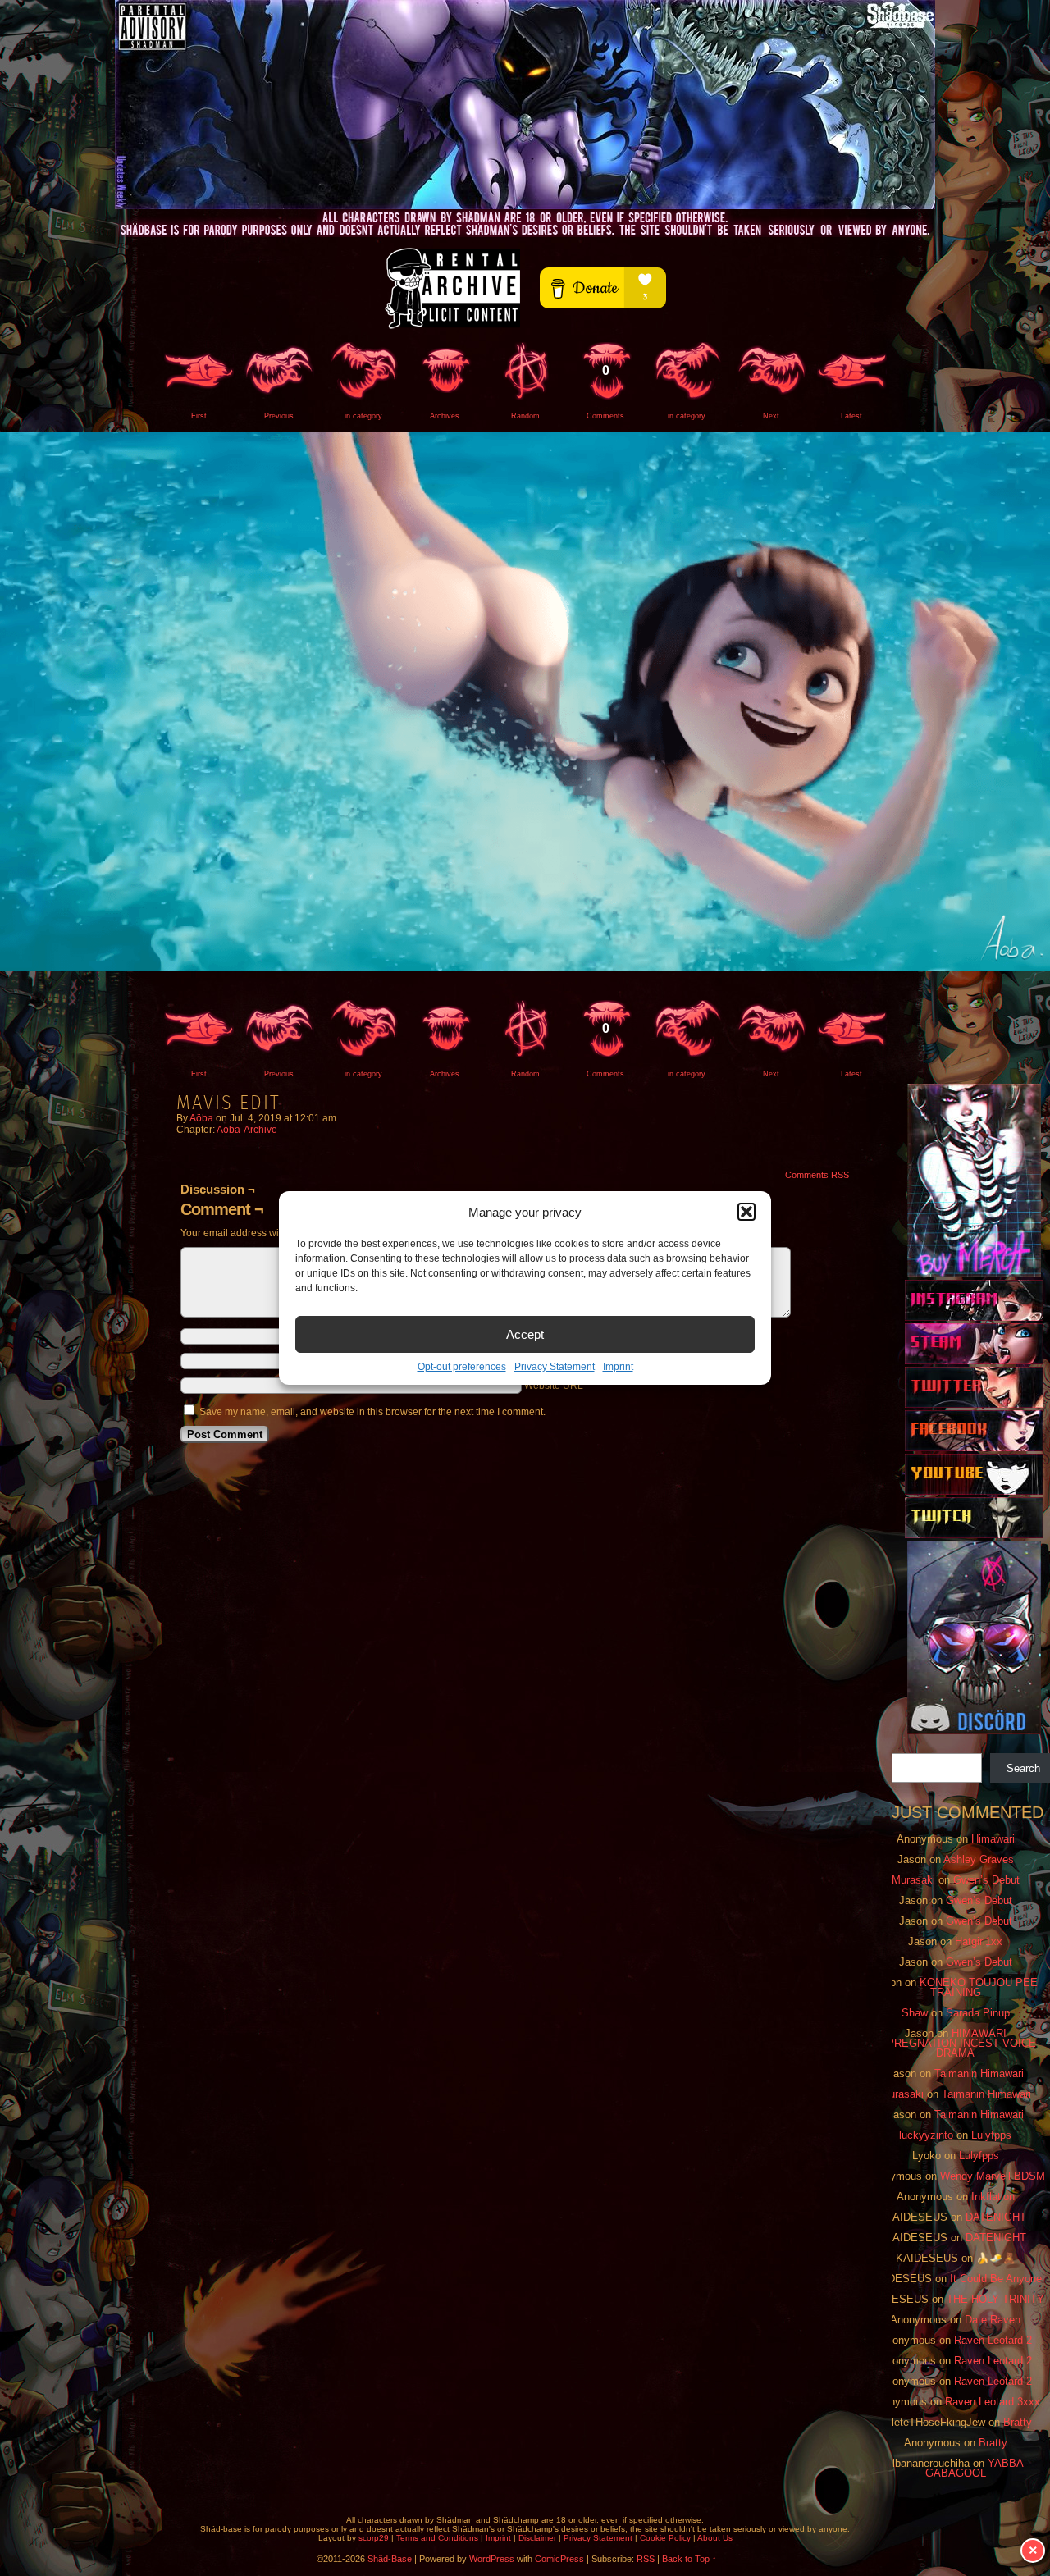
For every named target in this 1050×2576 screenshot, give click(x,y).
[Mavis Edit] (525, 967)
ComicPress (559, 2559)
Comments (605, 392)
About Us (715, 2538)
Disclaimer (537, 2538)
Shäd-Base (525, 105)
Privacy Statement (555, 1367)
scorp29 (374, 2538)
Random (525, 416)
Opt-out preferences (462, 1367)
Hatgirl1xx (979, 1941)
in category (363, 416)
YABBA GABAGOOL (975, 2468)
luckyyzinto (926, 2135)
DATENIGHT (996, 2217)
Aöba (201, 1118)
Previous (279, 416)
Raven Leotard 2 (993, 2340)
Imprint (618, 1367)
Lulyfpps (991, 2135)
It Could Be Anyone (996, 2279)
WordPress (492, 2559)
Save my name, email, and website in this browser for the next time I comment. (372, 1412)
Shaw (915, 2013)
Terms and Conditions (437, 2538)
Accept (525, 1334)
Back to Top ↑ (689, 2559)
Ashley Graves (979, 1859)
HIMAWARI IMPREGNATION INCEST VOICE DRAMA (955, 2043)
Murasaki (913, 1880)
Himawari (993, 1839)
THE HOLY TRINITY (995, 2299)
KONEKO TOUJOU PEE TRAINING (979, 1987)
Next (771, 416)
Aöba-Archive (247, 1130)
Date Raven (993, 2320)
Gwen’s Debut (986, 1880)
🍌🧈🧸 (996, 2258)
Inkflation (993, 2197)
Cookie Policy (665, 2538)
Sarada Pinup (978, 2013)
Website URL (554, 1386)
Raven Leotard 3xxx (993, 2402)
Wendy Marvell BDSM (993, 2176)
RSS (646, 2559)
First (199, 416)
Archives (445, 416)
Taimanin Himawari (979, 2074)
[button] (746, 1212)
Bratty (1018, 2422)
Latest (851, 416)
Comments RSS (817, 1175)
